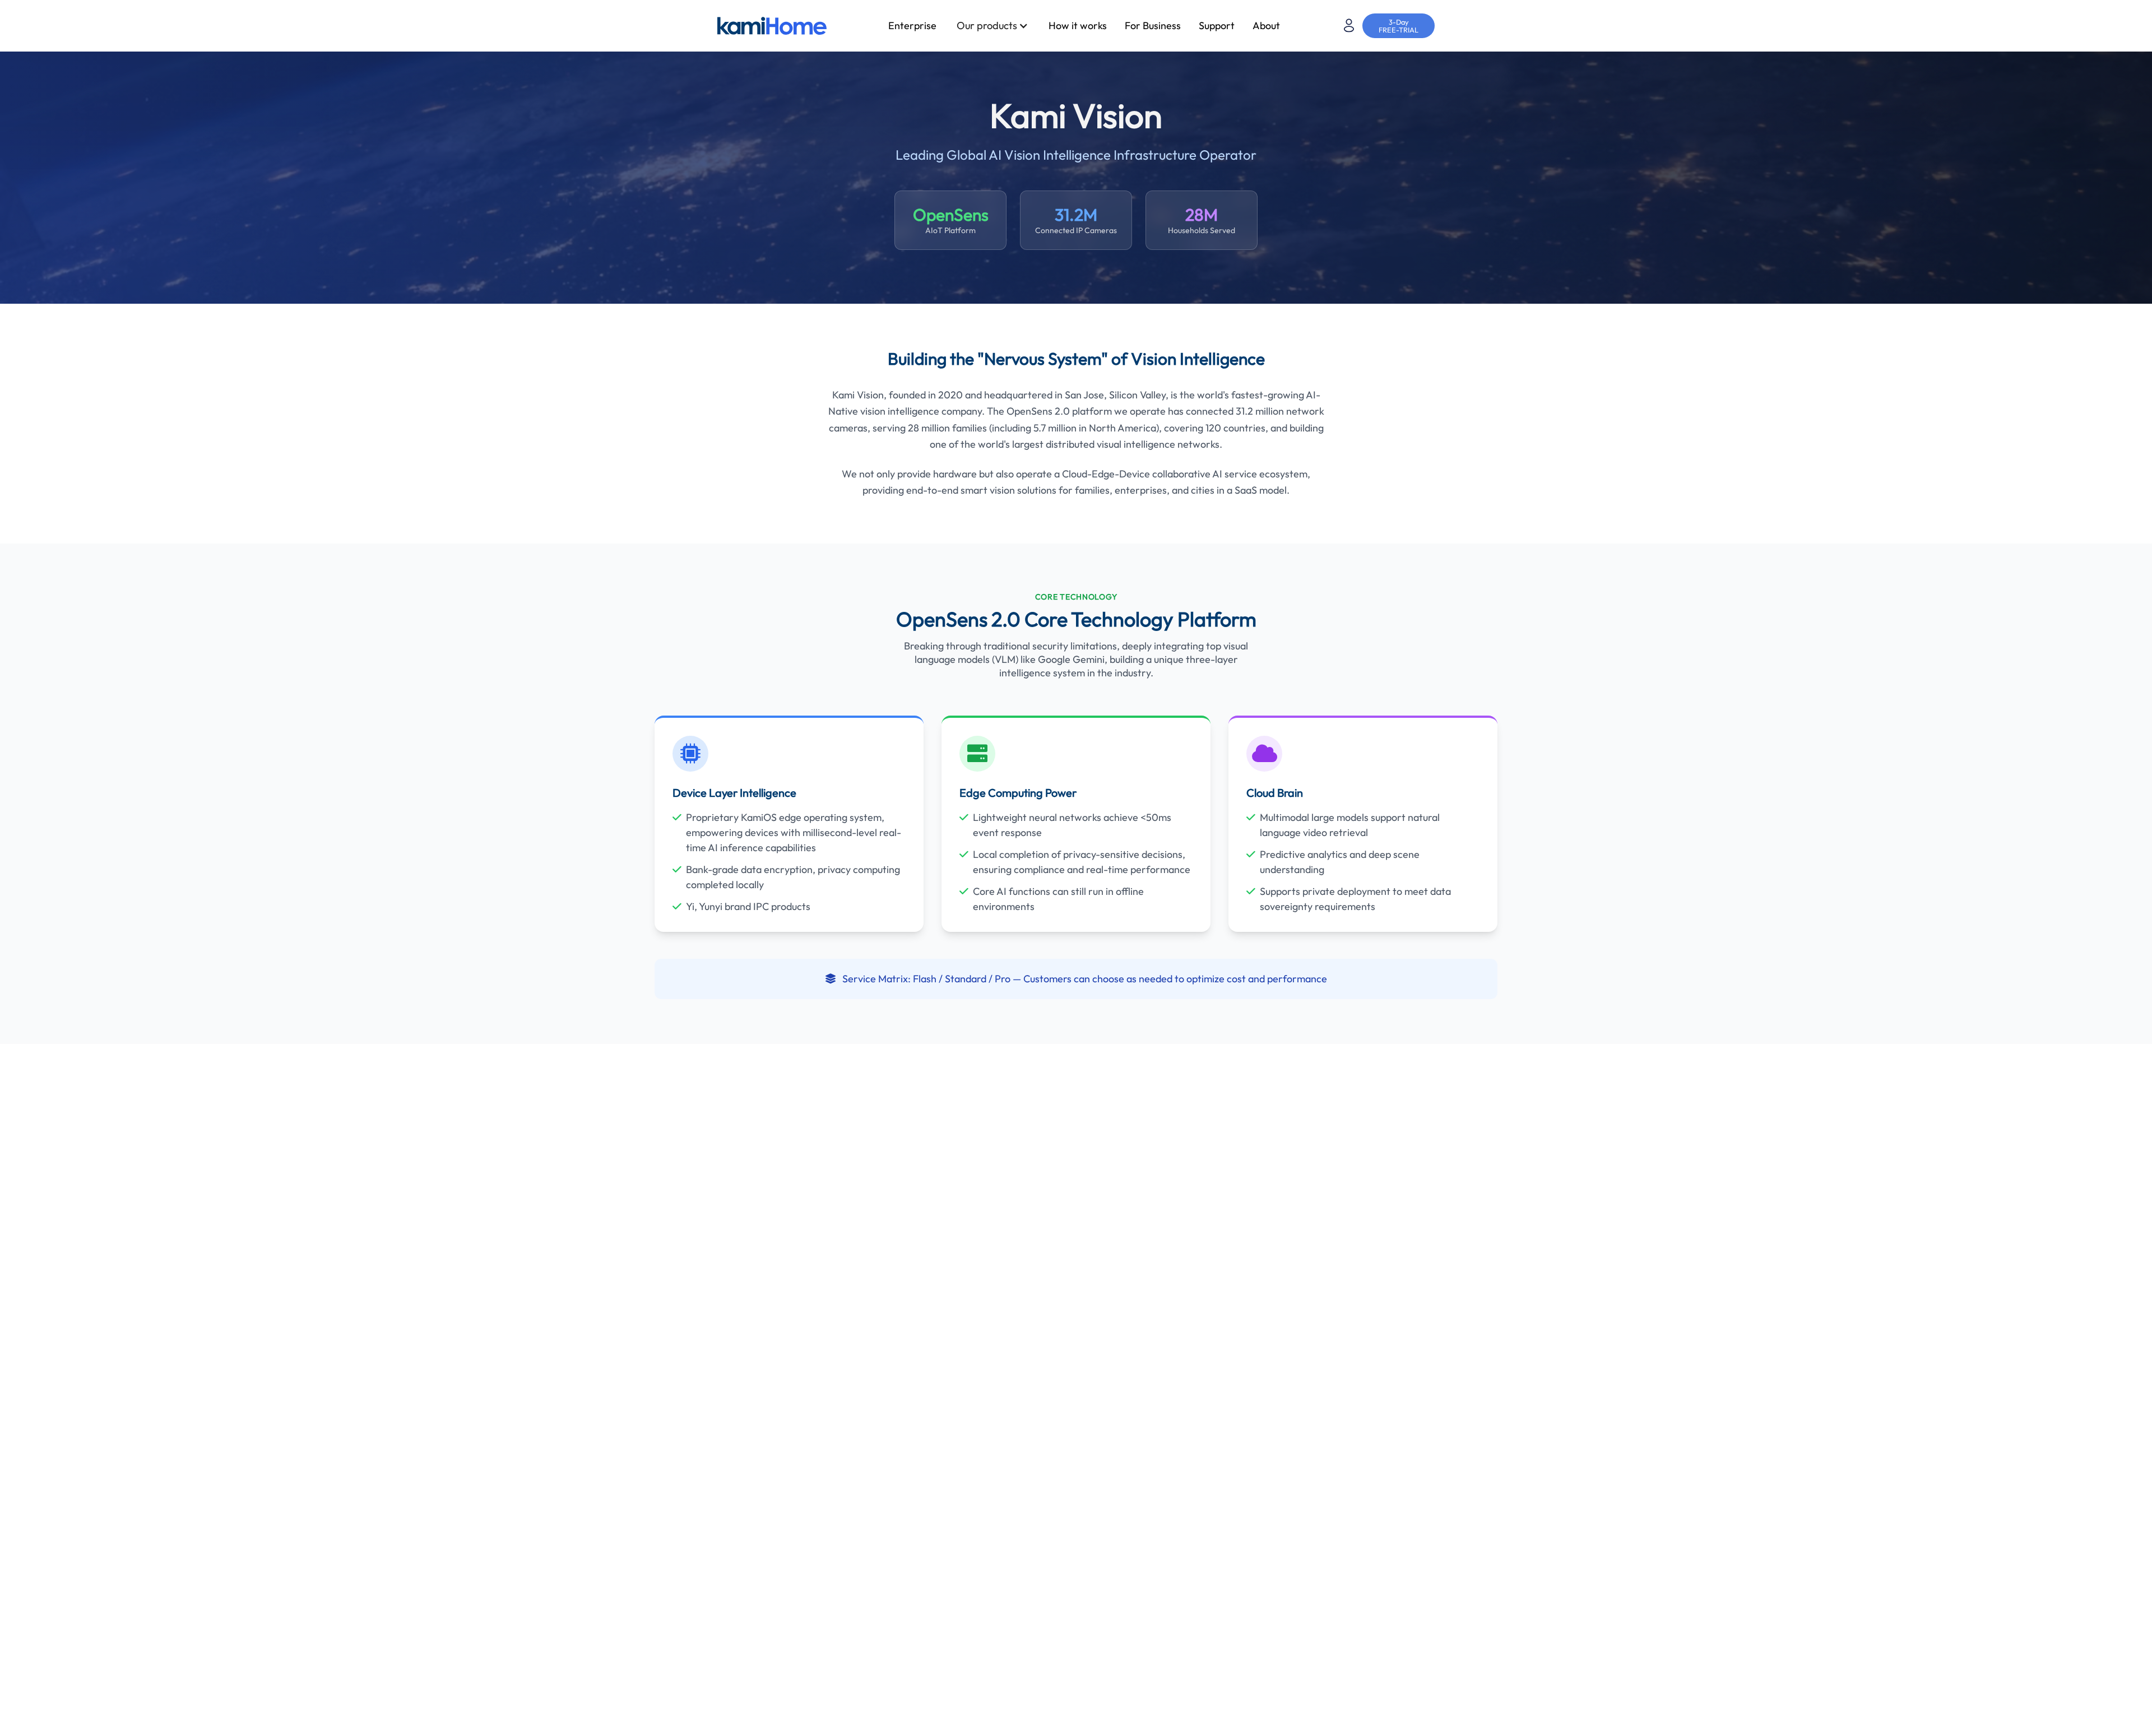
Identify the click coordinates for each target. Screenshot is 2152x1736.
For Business (1153, 25)
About (1266, 25)
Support (1217, 25)
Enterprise (912, 25)
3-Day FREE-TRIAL (1399, 26)
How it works (1078, 25)
